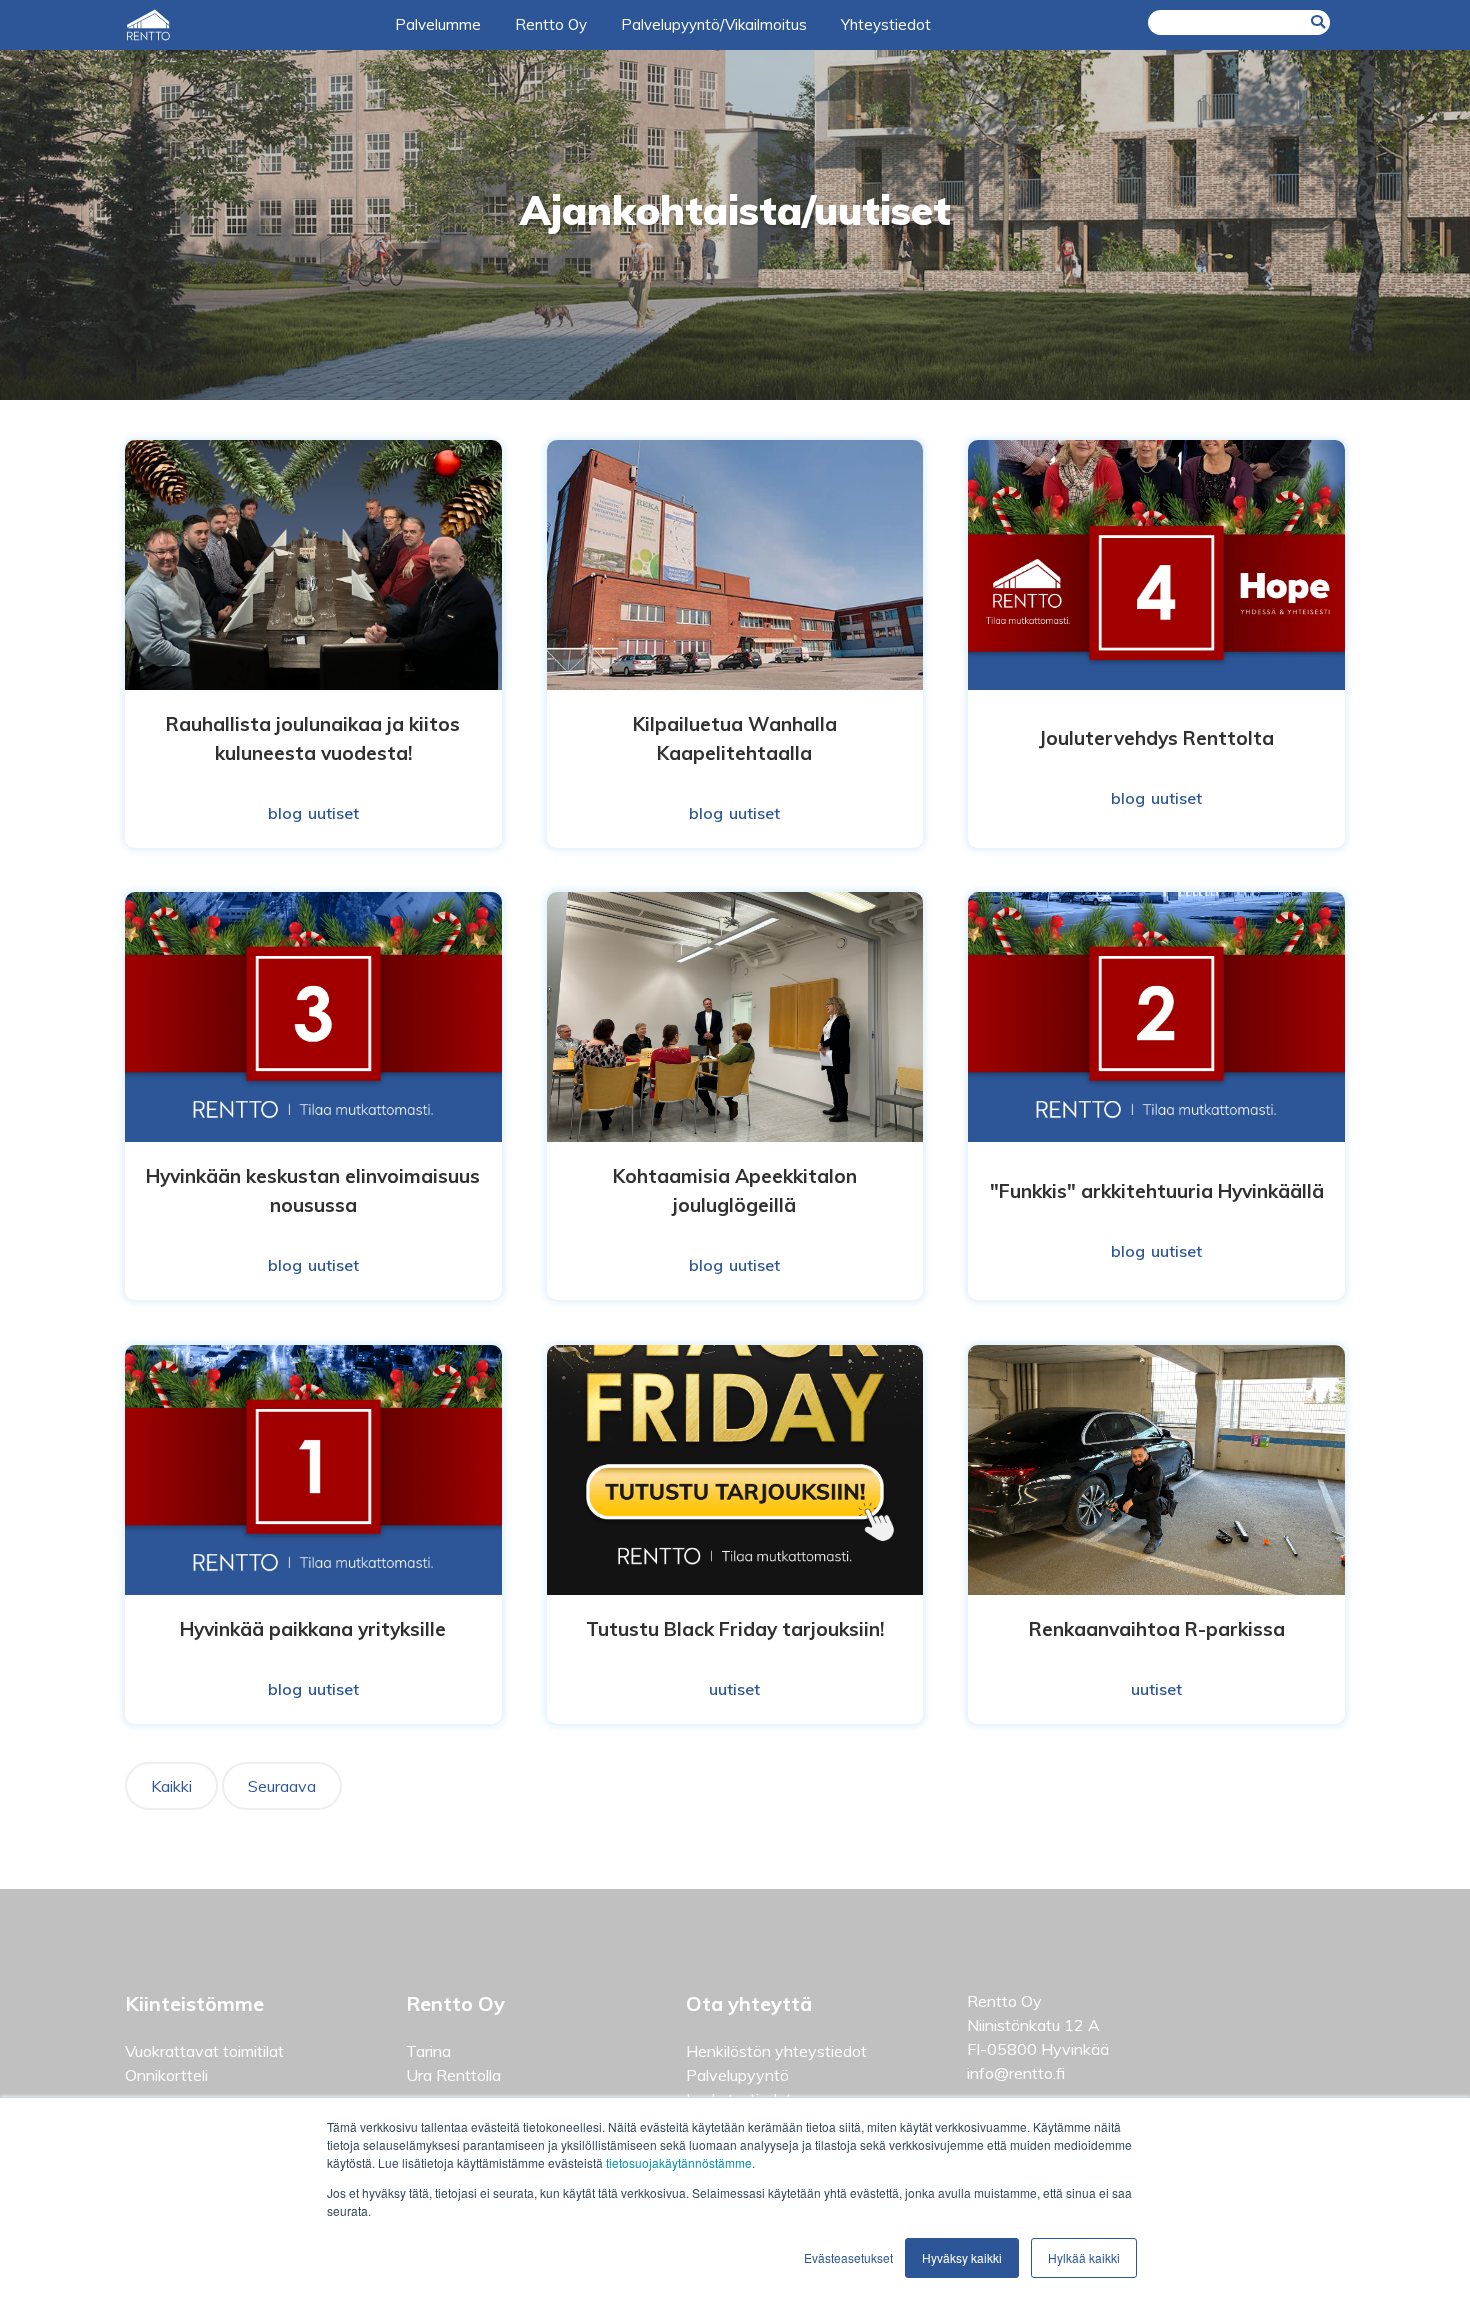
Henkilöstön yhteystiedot (776, 2051)
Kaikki (171, 1786)
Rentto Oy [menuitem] (551, 24)
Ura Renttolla (453, 2075)
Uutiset (333, 813)
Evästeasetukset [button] (848, 2257)
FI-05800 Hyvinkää (1038, 2049)
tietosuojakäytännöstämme (679, 2162)
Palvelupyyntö (737, 2075)
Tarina (428, 2051)
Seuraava (282, 1786)
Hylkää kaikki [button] (1084, 2257)
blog (285, 813)
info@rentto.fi (1016, 2073)
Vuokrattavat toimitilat (204, 2051)
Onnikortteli (166, 2075)
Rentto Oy (1004, 2001)
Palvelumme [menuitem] (438, 24)
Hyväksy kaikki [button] (962, 2257)
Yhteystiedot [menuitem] (886, 24)
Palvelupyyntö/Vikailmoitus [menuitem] (714, 24)
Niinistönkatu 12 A (1033, 2025)
